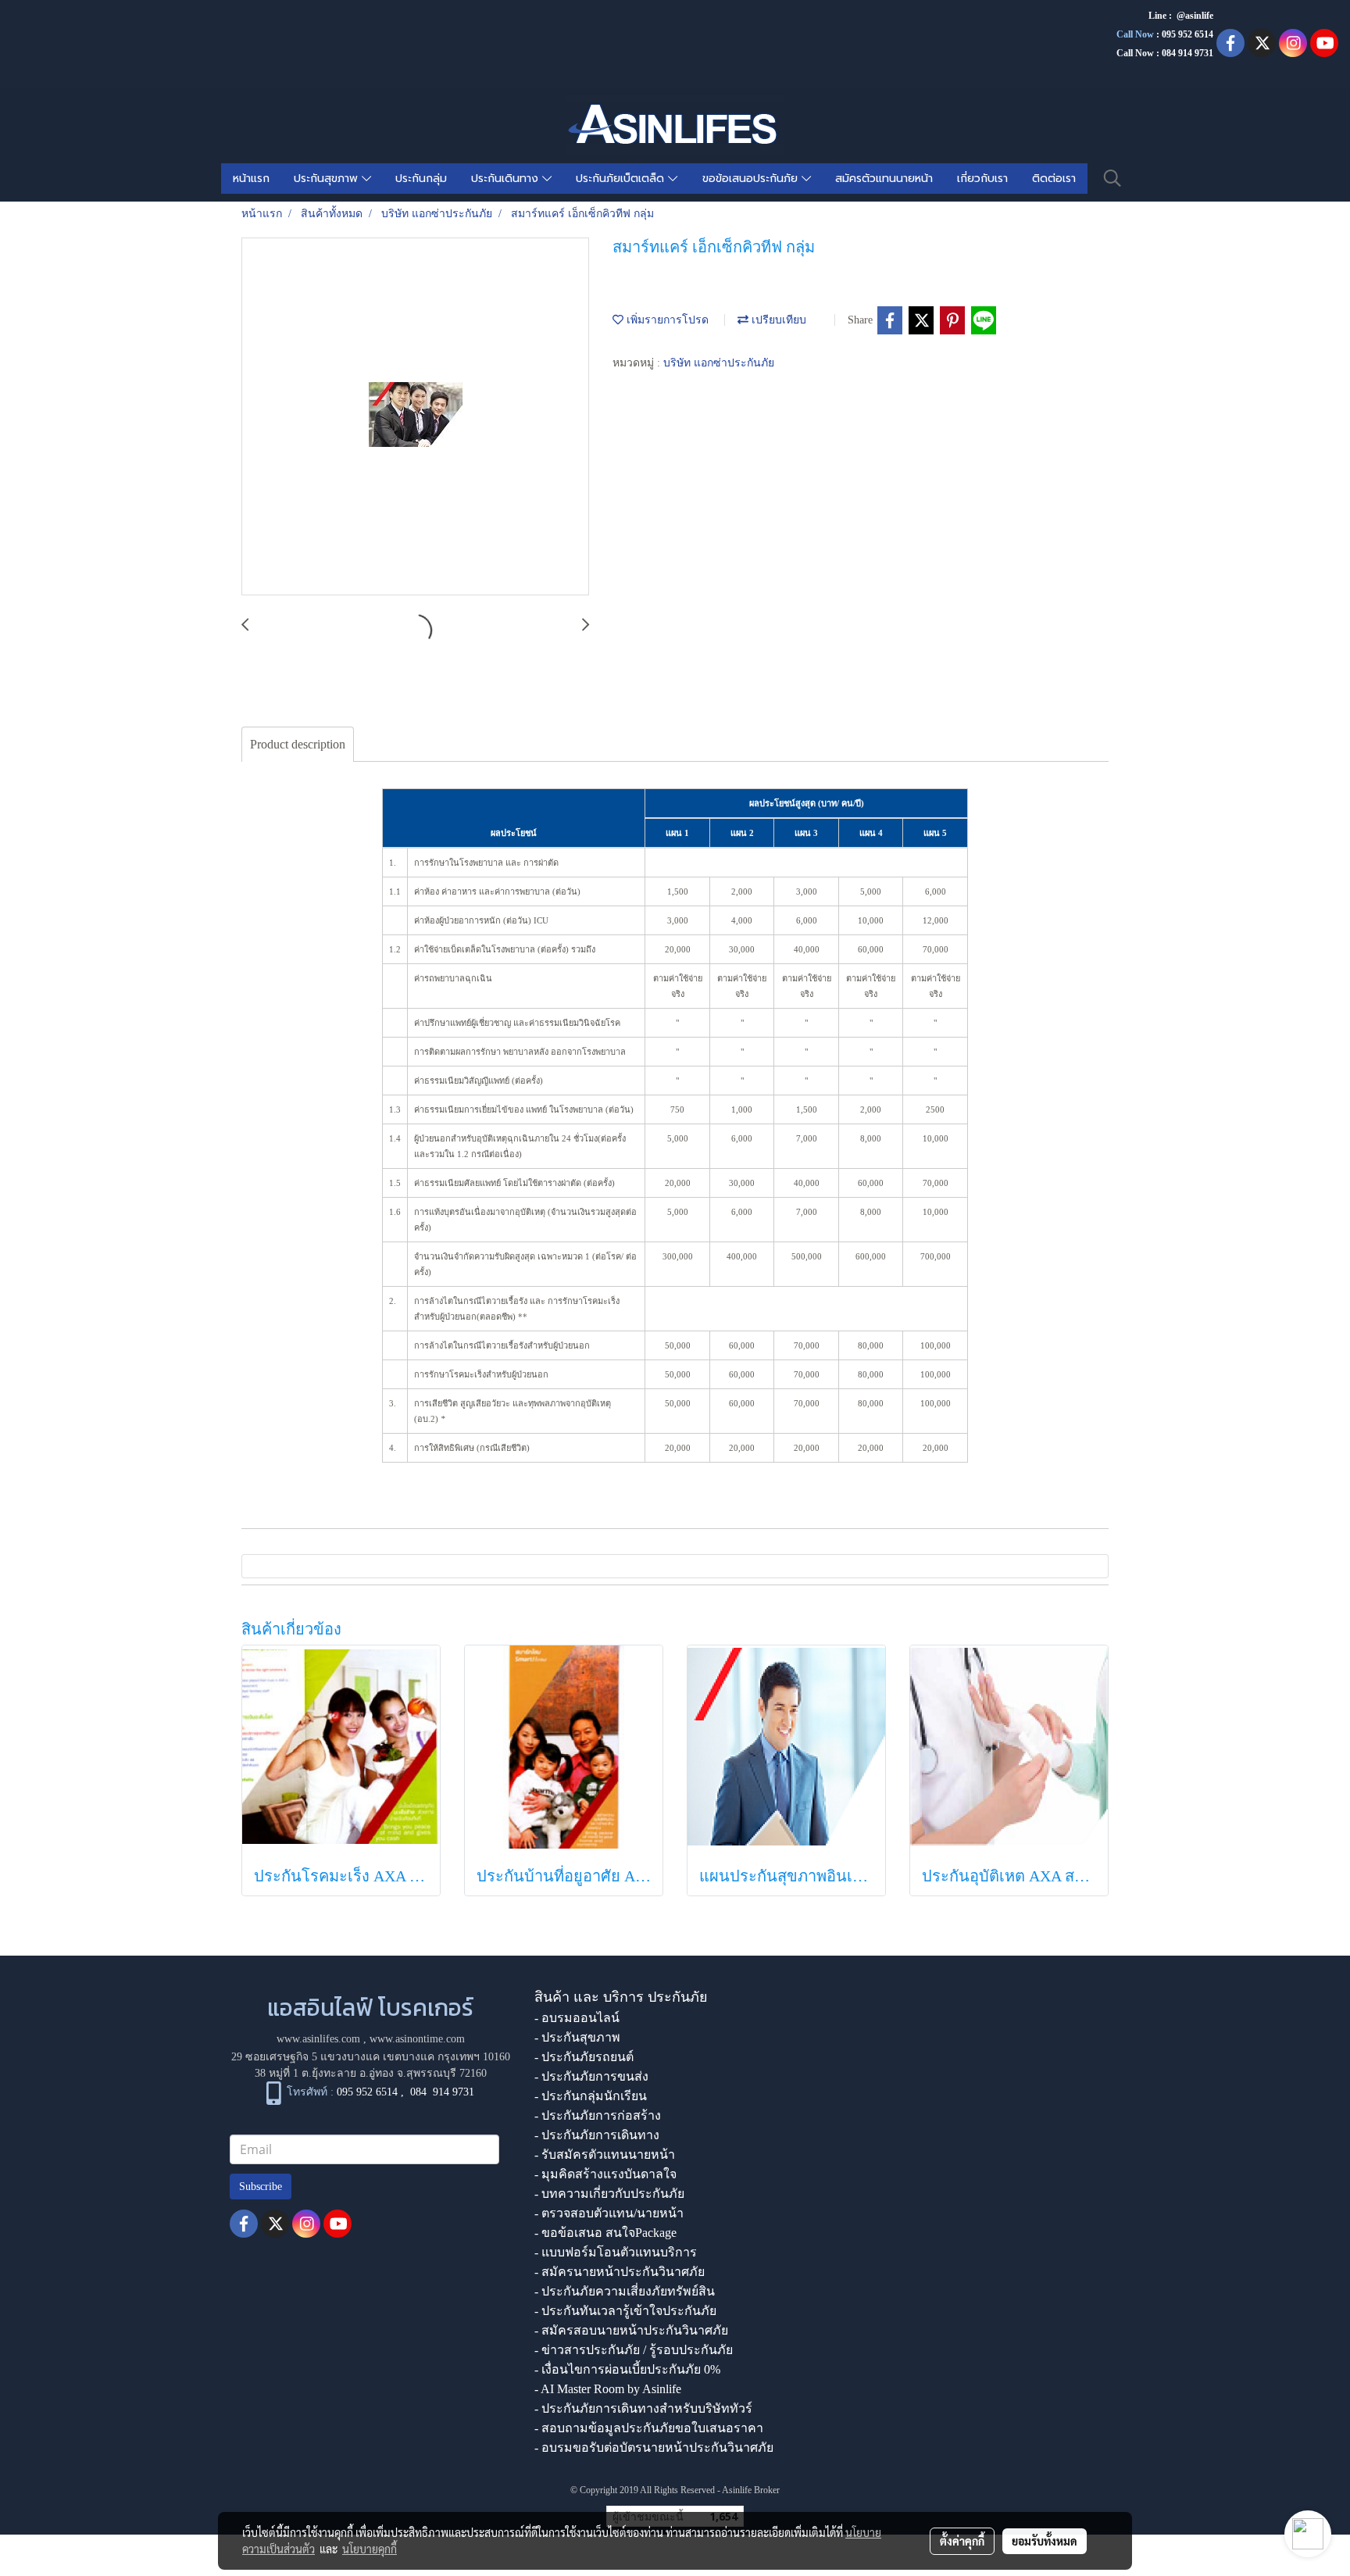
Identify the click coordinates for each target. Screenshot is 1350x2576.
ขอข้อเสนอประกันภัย (752, 179)
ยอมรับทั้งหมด (1045, 2541)
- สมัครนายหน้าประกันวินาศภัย (620, 2272)
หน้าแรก (251, 179)
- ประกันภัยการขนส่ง (591, 2076)
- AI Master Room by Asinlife (608, 2389)
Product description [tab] (298, 744)
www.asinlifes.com (318, 2039)
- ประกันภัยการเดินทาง (597, 2135)
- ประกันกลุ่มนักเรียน (591, 2096)
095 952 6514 (1187, 34)
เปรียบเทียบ (777, 320)
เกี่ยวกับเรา (982, 179)
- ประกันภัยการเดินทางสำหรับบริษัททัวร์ (643, 2408)
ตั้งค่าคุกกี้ (962, 2541)
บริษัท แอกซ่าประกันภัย (719, 363)
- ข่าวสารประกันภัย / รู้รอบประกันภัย (634, 2350)
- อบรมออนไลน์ (577, 2018)
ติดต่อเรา (1054, 179)
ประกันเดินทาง (507, 179)
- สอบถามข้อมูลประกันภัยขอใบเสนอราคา (649, 2428)
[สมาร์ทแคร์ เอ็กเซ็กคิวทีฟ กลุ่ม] (415, 417)
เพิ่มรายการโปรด (666, 320)
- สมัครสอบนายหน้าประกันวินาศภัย (631, 2330)
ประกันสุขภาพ (328, 179)
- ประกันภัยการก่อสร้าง (598, 2115)
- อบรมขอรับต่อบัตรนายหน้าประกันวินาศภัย (654, 2447)
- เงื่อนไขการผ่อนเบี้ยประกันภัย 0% (627, 2369)
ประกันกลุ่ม (421, 179)
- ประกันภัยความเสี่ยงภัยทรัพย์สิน (625, 2291)
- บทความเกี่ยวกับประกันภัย (609, 2194)
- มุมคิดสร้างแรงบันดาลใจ (605, 2174)
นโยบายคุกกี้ (370, 2549)
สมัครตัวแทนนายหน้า (884, 179)
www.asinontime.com (417, 2039)
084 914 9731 (442, 2092)
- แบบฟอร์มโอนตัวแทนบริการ (616, 2252)
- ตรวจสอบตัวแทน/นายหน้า (609, 2213)
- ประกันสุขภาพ (577, 2037)
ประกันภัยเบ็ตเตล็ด (622, 179)
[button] (1112, 178)
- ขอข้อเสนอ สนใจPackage (605, 2233)
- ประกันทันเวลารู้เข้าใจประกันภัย (625, 2311)
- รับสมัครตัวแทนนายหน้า (605, 2154)
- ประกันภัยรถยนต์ (584, 2057)
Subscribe (261, 2187)
